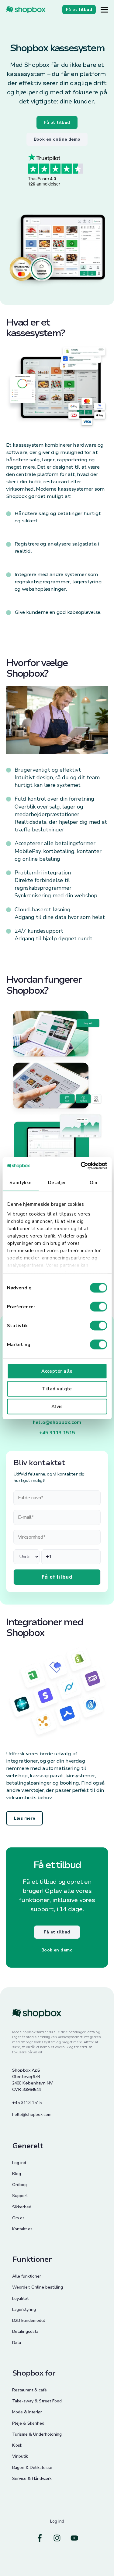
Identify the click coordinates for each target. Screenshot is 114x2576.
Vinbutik (20, 2456)
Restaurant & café (29, 2390)
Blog (17, 2174)
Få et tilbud (57, 122)
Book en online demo (57, 139)
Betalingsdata (25, 2331)
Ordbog (19, 2185)
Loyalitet (20, 2299)
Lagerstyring (24, 2309)
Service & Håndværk (32, 2479)
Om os (18, 2218)
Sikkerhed (22, 2207)
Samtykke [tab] (21, 1183)
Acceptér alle (57, 1371)
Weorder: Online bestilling (38, 2287)
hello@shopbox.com (57, 1422)
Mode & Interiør (27, 2412)
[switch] (98, 1307)
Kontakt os (22, 2229)
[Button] (104, 10)
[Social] (40, 2538)
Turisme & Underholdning (37, 2434)
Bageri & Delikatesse (32, 2468)
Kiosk (17, 2445)
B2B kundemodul (29, 2320)
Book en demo (57, 1950)
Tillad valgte (57, 1389)
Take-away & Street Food (37, 2401)
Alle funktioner (27, 2276)
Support (20, 2196)
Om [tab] (93, 1183)
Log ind (19, 2163)
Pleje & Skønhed (28, 2423)
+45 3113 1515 (57, 1433)
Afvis (57, 1407)
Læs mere (24, 1818)
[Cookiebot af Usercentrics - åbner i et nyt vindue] (81, 1166)
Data (17, 2343)
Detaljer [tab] (57, 1183)
